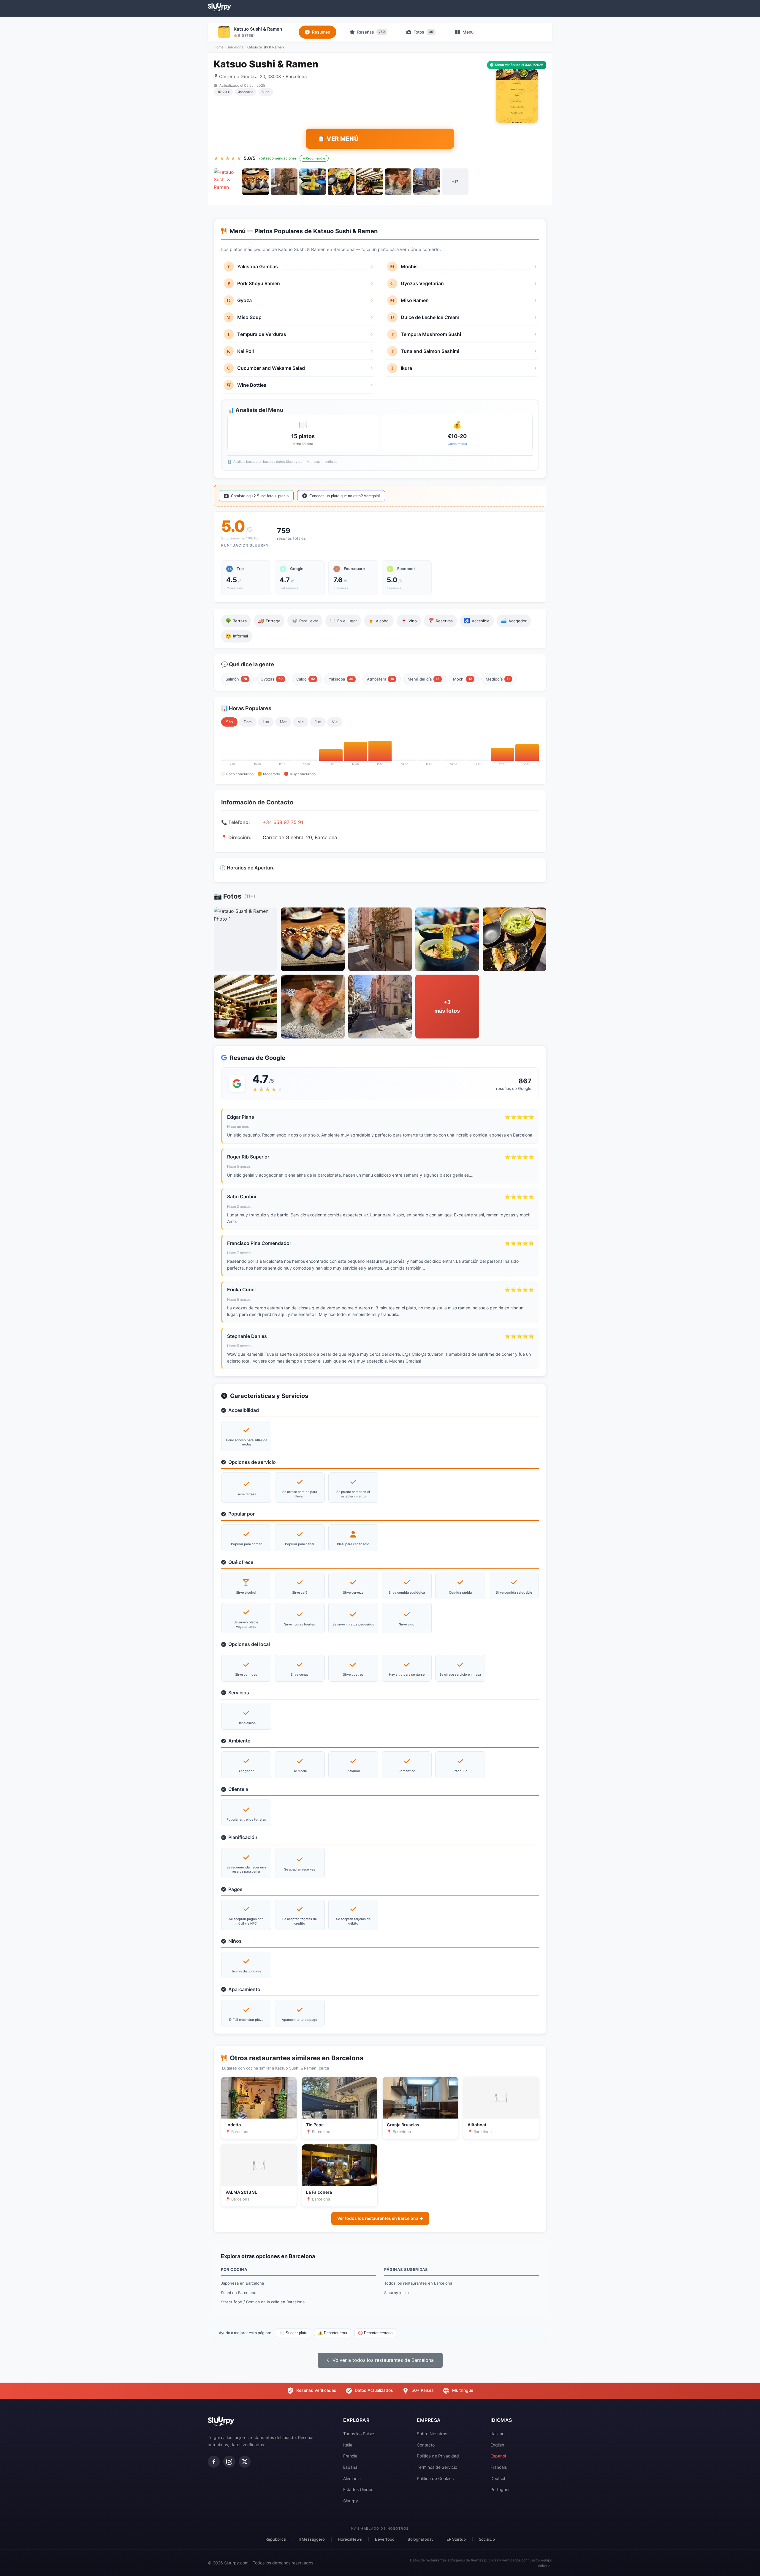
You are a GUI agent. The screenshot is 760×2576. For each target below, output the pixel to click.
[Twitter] (245, 2462)
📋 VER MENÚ (338, 139)
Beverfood (385, 2539)
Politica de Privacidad (438, 2456)
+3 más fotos (447, 1006)
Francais (499, 2467)
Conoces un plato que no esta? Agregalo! (345, 496)
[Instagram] (229, 2462)
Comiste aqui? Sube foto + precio (260, 496)
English (497, 2445)
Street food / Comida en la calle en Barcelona (263, 2302)
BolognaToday (421, 2539)
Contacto (426, 2445)
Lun (266, 722)
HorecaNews (350, 2539)
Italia (348, 2445)
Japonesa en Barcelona (242, 2283)
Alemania (352, 2478)
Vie (335, 722)
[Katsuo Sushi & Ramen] (227, 182)
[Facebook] (214, 2462)
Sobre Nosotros (432, 2434)
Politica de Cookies (435, 2478)
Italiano (497, 2434)
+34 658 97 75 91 (283, 822)
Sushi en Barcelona (239, 2293)
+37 (455, 181)
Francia (350, 2456)
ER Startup (456, 2539)
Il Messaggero (312, 2539)
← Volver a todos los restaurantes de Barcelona (380, 2360)
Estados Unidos (358, 2489)
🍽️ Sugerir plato (293, 2333)
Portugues (500, 2489)
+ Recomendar (314, 158)
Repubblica (275, 2539)
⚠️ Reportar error (333, 2333)
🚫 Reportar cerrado (375, 2333)
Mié (301, 722)
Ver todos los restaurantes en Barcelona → (380, 2218)
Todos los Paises (359, 2434)
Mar (283, 722)
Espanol (498, 2456)
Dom (248, 722)
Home (219, 47)
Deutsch (498, 2478)
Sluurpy (351, 2501)
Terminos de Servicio (437, 2467)
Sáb (229, 722)
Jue (318, 722)
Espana (350, 2467)
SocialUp (487, 2539)
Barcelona (235, 47)
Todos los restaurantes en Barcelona (418, 2283)
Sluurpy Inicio (396, 2293)
